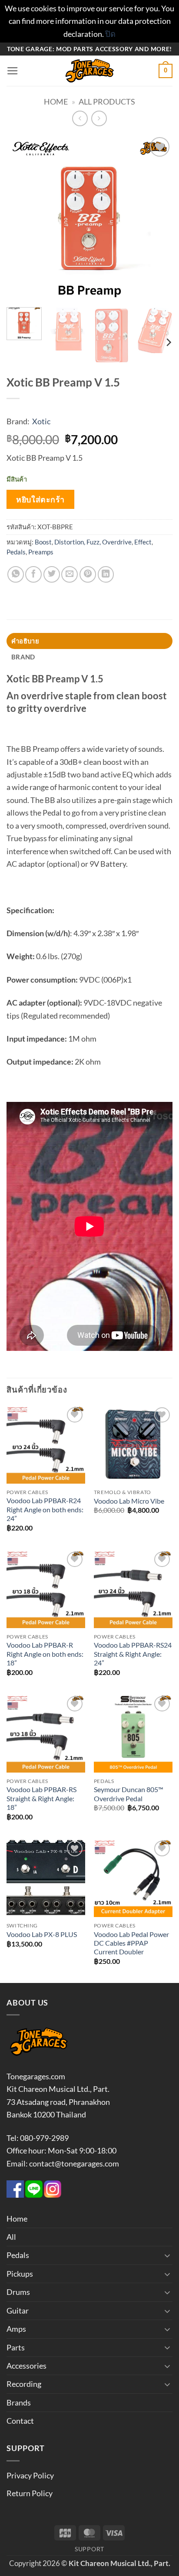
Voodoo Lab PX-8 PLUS (42, 1934)
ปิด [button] (110, 34)
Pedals (16, 552)
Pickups (20, 2274)
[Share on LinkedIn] (106, 574)
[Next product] (80, 118)
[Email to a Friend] (70, 574)
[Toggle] (167, 2255)
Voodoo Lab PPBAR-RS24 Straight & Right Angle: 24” (133, 1654)
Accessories (27, 2366)
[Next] (158, 218)
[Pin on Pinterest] (88, 574)
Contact (20, 2421)
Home (56, 102)
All (11, 2237)
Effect (143, 542)
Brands (19, 2402)
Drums (18, 2292)
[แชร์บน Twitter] (52, 574)
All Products (107, 102)
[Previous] (21, 218)
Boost (43, 542)
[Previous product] (99, 118)
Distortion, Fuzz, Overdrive (93, 542)
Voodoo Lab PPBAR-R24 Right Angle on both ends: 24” (45, 1509)
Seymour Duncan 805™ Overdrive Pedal (129, 1794)
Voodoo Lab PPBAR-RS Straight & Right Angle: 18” (41, 1798)
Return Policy (30, 2493)
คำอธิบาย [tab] (25, 641)
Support (89, 2549)
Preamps (41, 552)
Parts (16, 2347)
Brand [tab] (23, 657)
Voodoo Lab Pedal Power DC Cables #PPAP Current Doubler (131, 1943)
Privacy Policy (30, 2475)
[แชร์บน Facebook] (33, 574)
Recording (24, 2384)
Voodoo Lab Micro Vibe (129, 1501)
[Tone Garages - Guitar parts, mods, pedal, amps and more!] (89, 71)
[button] (13, 71)
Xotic (41, 421)
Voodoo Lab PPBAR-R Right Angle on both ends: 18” (45, 1654)
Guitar (18, 2311)
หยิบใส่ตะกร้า (40, 499)
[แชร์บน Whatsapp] (16, 574)
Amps (16, 2329)
